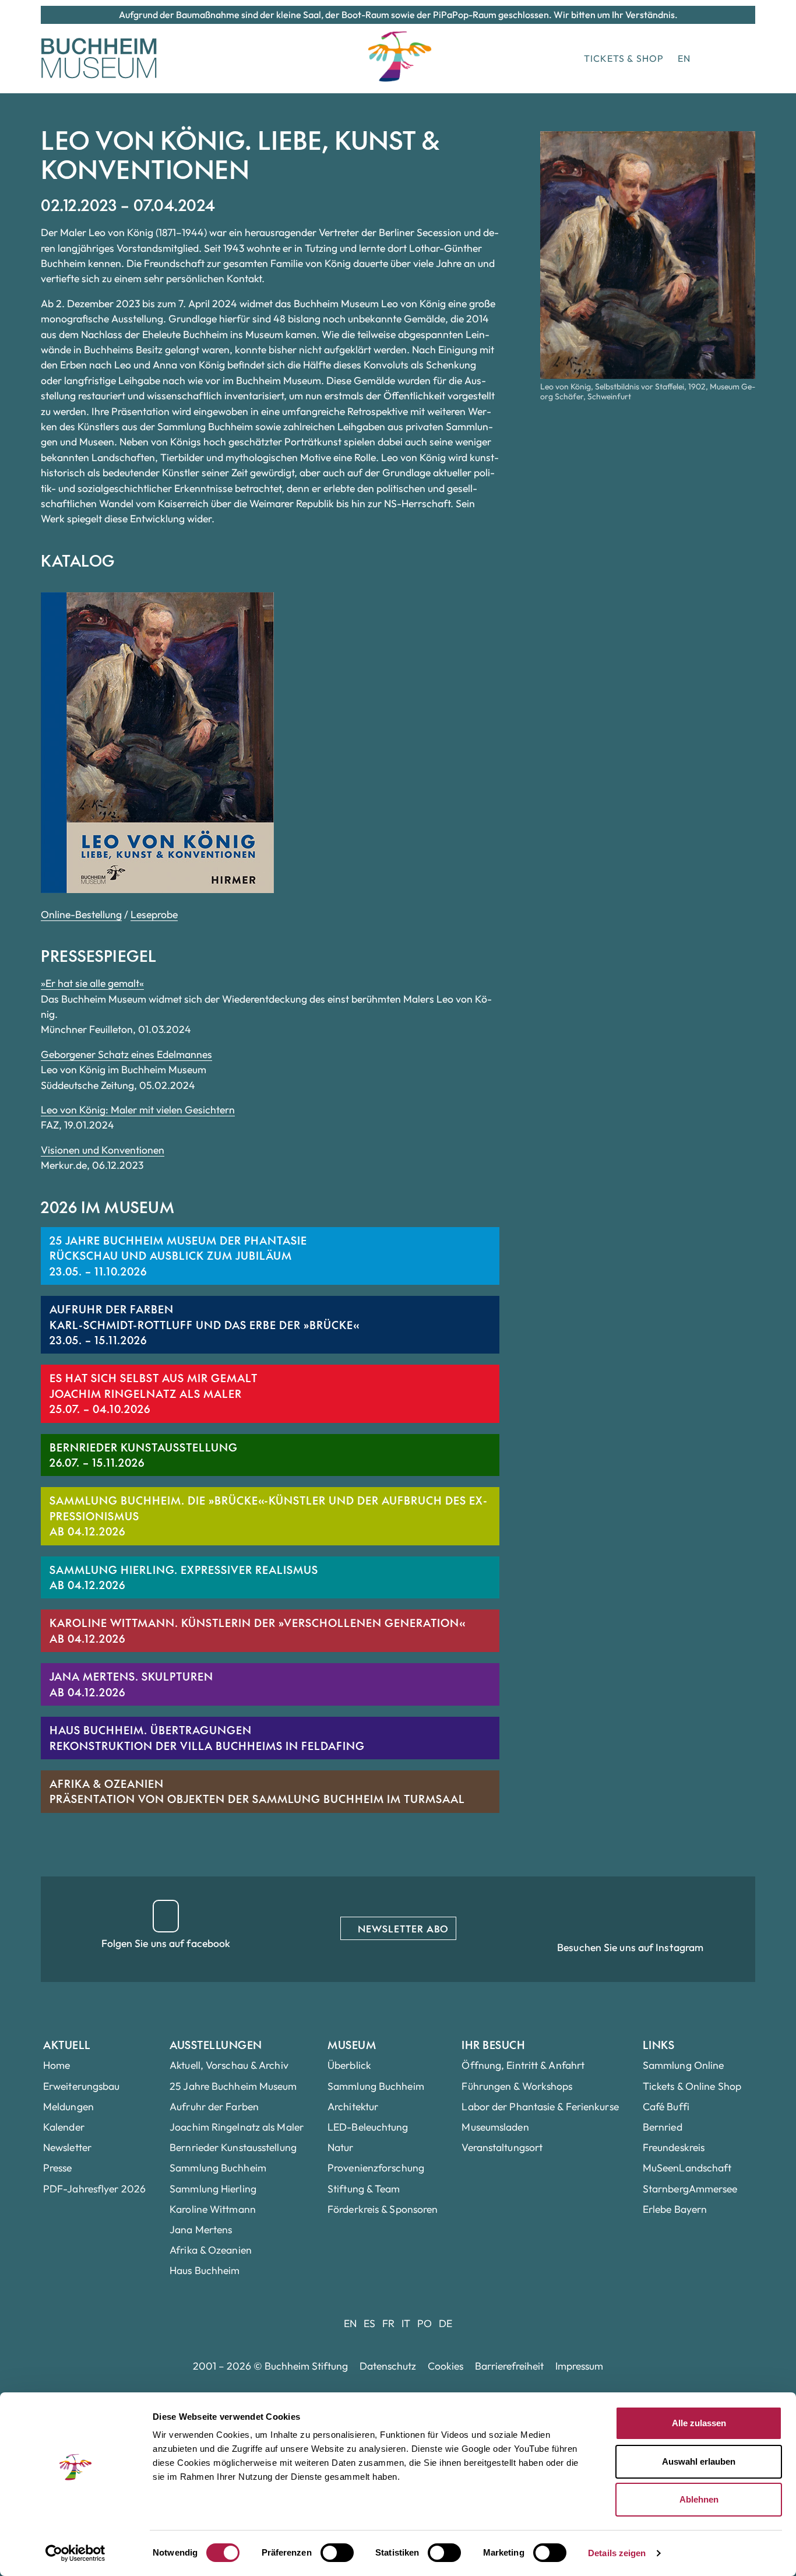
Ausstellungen (216, 2045)
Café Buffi (666, 2106)
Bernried (663, 2127)
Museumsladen (495, 2127)
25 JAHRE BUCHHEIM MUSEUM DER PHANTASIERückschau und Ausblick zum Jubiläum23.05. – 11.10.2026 (178, 1256)
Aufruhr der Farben (214, 2106)
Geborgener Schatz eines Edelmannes (126, 1054)
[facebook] (166, 1916)
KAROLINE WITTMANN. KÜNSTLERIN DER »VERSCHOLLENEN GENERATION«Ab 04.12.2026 (257, 1630)
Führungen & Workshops (517, 2086)
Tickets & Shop (624, 58)
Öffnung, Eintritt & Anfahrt (523, 2065)
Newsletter (67, 2147)
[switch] (337, 2553)
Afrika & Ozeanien (211, 2250)
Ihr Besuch (493, 2045)
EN (684, 58)
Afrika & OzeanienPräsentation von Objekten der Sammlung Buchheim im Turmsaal (257, 1791)
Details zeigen (617, 2553)
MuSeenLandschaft (687, 2168)
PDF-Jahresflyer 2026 (94, 2189)
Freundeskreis (674, 2147)
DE (445, 2323)
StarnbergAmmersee (690, 2189)
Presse (58, 2168)
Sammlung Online (684, 2065)
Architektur (353, 2106)
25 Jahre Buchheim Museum (233, 2086)
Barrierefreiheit (509, 2366)
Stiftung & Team (364, 2189)
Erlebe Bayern (675, 2209)
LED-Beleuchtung (368, 2127)
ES (369, 2323)
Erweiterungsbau (82, 2086)
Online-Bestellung (81, 914)
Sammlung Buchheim (218, 2168)
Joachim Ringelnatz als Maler (237, 2127)
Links (659, 2045)
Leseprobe (154, 914)
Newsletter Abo (402, 1928)
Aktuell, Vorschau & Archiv (229, 2065)
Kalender (64, 2127)
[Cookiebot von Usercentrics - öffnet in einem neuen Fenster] (75, 2553)
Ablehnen (699, 2499)
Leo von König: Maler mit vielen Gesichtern (138, 1110)
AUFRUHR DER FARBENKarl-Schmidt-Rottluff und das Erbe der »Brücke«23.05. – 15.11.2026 (204, 1324)
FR (388, 2323)
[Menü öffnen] (738, 58)
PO (425, 2323)
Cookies (445, 2366)
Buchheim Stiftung (306, 2366)
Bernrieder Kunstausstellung (233, 2147)
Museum (352, 2045)
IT (406, 2323)
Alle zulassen (699, 2423)
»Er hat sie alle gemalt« (92, 983)
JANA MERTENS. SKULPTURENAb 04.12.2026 (131, 1684)
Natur (341, 2147)
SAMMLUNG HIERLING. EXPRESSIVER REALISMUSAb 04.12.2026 (184, 1577)
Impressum (579, 2366)
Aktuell (67, 2045)
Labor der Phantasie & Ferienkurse (540, 2106)
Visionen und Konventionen (103, 1150)
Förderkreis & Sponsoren (383, 2209)
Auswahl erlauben (699, 2461)
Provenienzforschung (376, 2168)
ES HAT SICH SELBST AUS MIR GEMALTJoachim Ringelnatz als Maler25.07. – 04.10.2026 (154, 1393)
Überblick (349, 2065)
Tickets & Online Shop (692, 2086)
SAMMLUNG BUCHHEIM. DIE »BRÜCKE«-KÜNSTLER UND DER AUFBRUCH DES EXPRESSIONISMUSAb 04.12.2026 (268, 1516)
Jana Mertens (201, 2229)
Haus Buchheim (205, 2270)
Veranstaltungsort (502, 2147)
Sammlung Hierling (213, 2189)
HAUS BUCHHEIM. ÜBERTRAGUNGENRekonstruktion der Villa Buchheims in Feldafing (207, 1737)
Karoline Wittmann (213, 2209)
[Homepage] (99, 58)
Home (57, 2065)
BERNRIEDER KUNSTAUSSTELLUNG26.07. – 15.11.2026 (144, 1455)
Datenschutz (388, 2366)
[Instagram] (630, 1916)
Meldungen (68, 2106)
